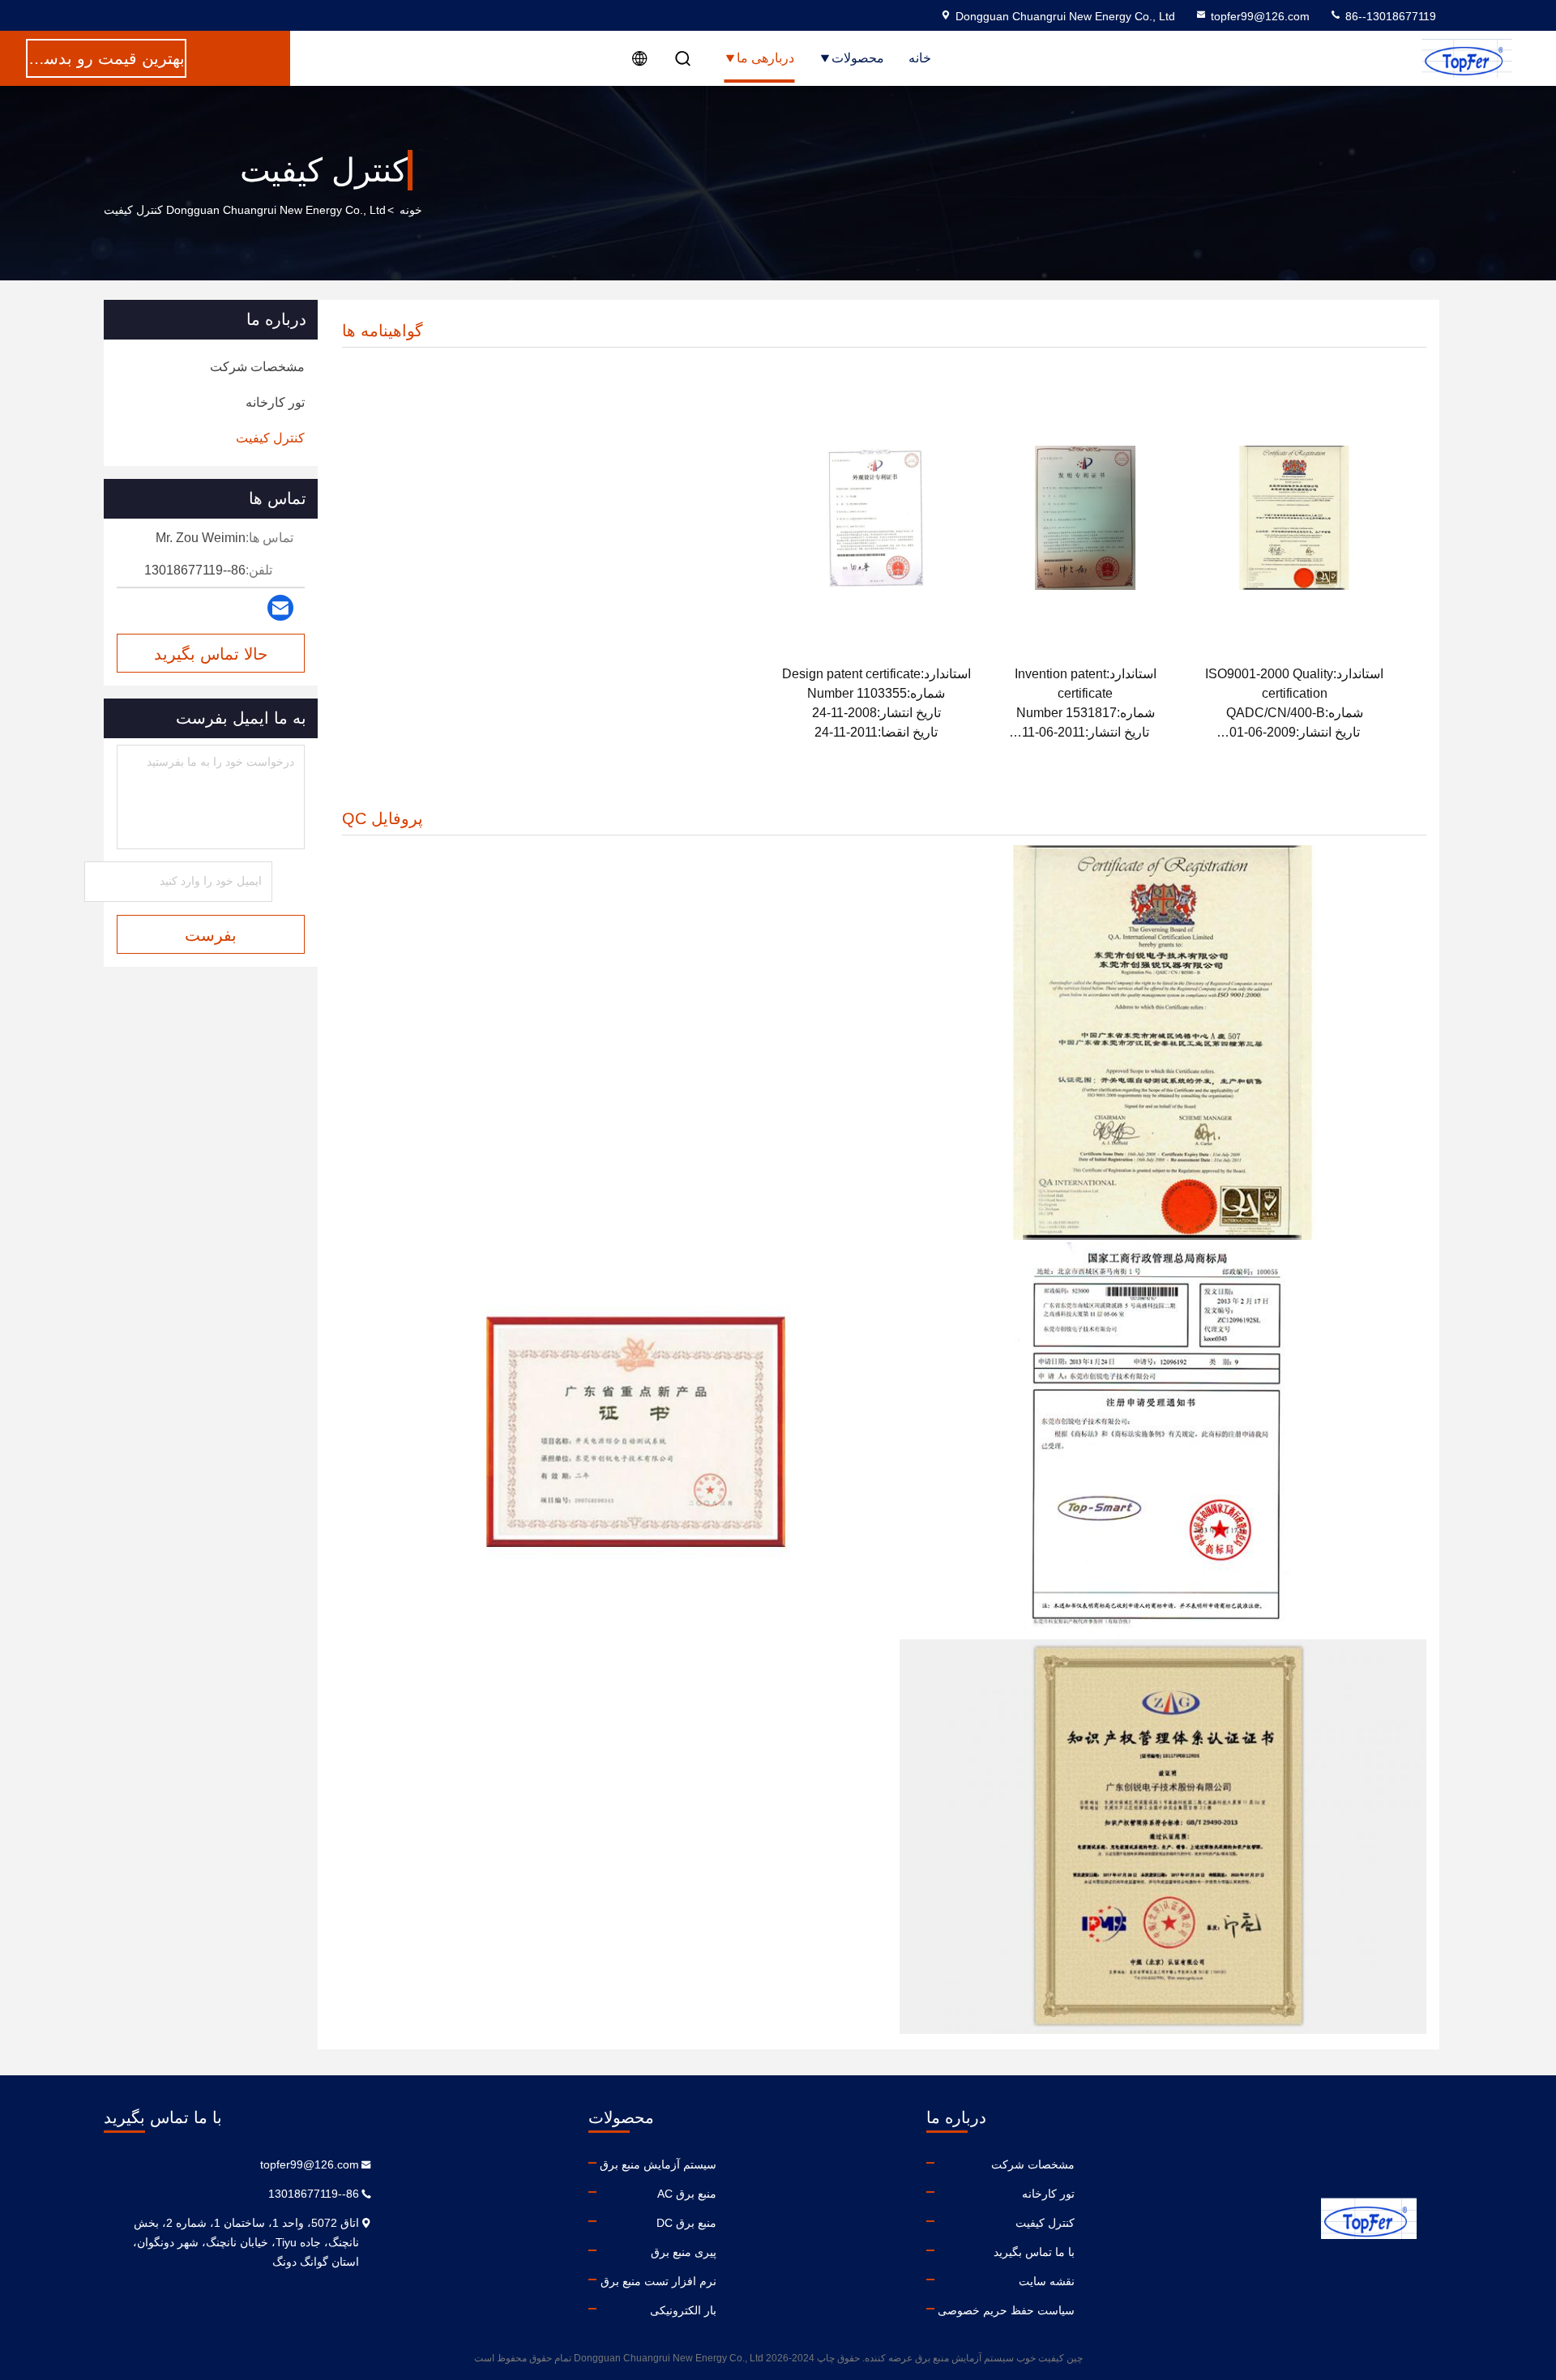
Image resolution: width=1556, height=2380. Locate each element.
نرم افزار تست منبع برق (658, 2281)
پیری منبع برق (684, 2252)
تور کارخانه (1048, 2194)
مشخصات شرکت (1033, 2164)
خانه (920, 58)
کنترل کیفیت (1045, 2223)
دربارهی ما (765, 58)
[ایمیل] (280, 608)
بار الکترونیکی (683, 2310)
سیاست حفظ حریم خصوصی (1006, 2310)
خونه (411, 210)
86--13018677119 (1389, 16)
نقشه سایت (1047, 2281)
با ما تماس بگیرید (1034, 2252)
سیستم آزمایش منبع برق (658, 2164)
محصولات (858, 58)
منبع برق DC (686, 2223)
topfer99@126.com (1260, 16)
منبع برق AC (687, 2194)
